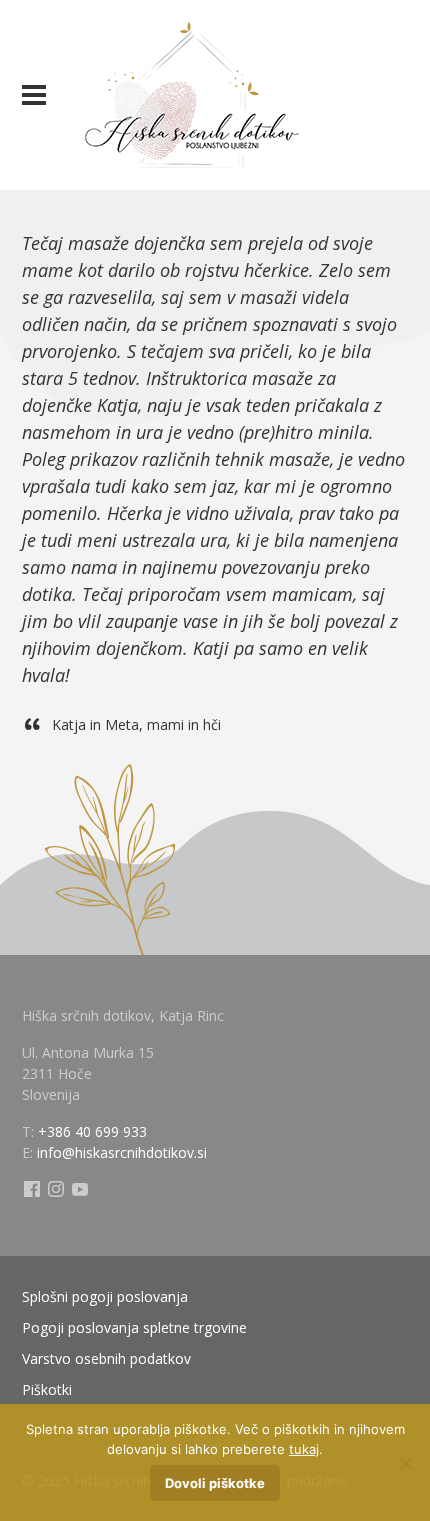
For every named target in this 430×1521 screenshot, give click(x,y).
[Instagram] (56, 1189)
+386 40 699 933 (92, 1131)
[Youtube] (80, 1189)
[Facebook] (32, 1189)
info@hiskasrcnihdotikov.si (122, 1152)
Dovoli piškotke (215, 1483)
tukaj (304, 1449)
